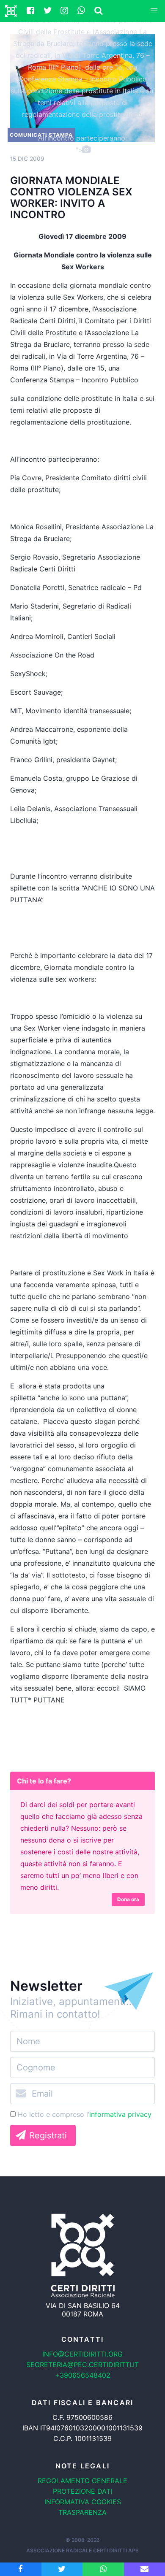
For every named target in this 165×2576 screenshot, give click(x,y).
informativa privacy (120, 2114)
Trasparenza (82, 2512)
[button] (154, 11)
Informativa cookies (83, 2502)
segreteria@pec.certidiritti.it (82, 2365)
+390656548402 (83, 2375)
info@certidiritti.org (82, 2354)
